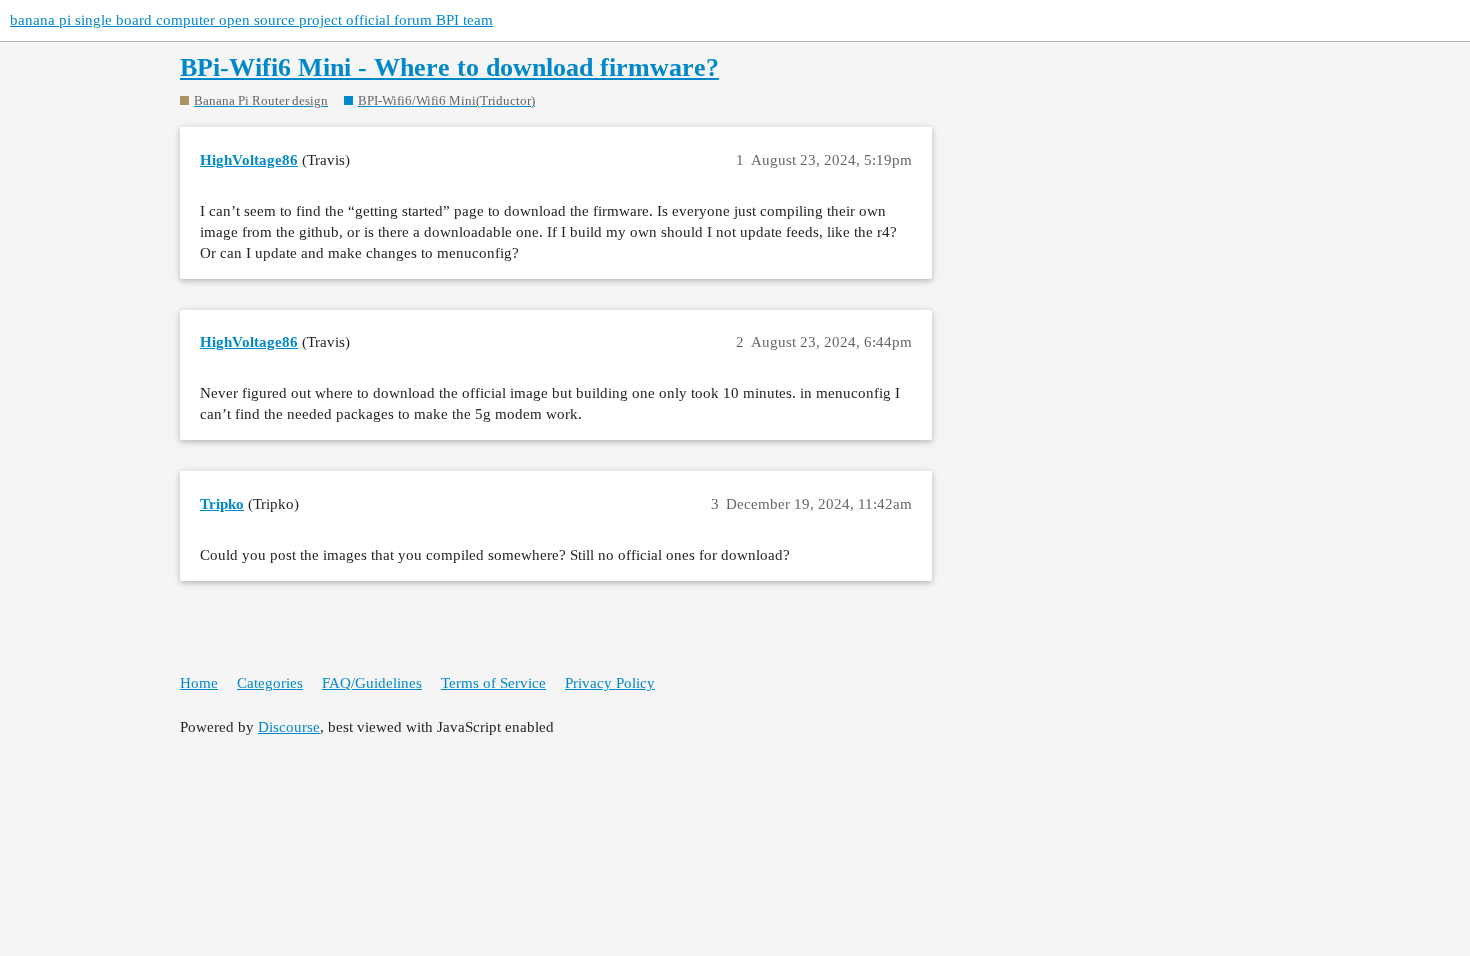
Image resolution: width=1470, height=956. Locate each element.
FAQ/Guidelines (372, 683)
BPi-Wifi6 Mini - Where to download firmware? (449, 67)
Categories (270, 683)
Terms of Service (493, 683)
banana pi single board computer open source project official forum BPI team (251, 20)
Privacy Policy (610, 683)
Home (199, 683)
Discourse (289, 727)
